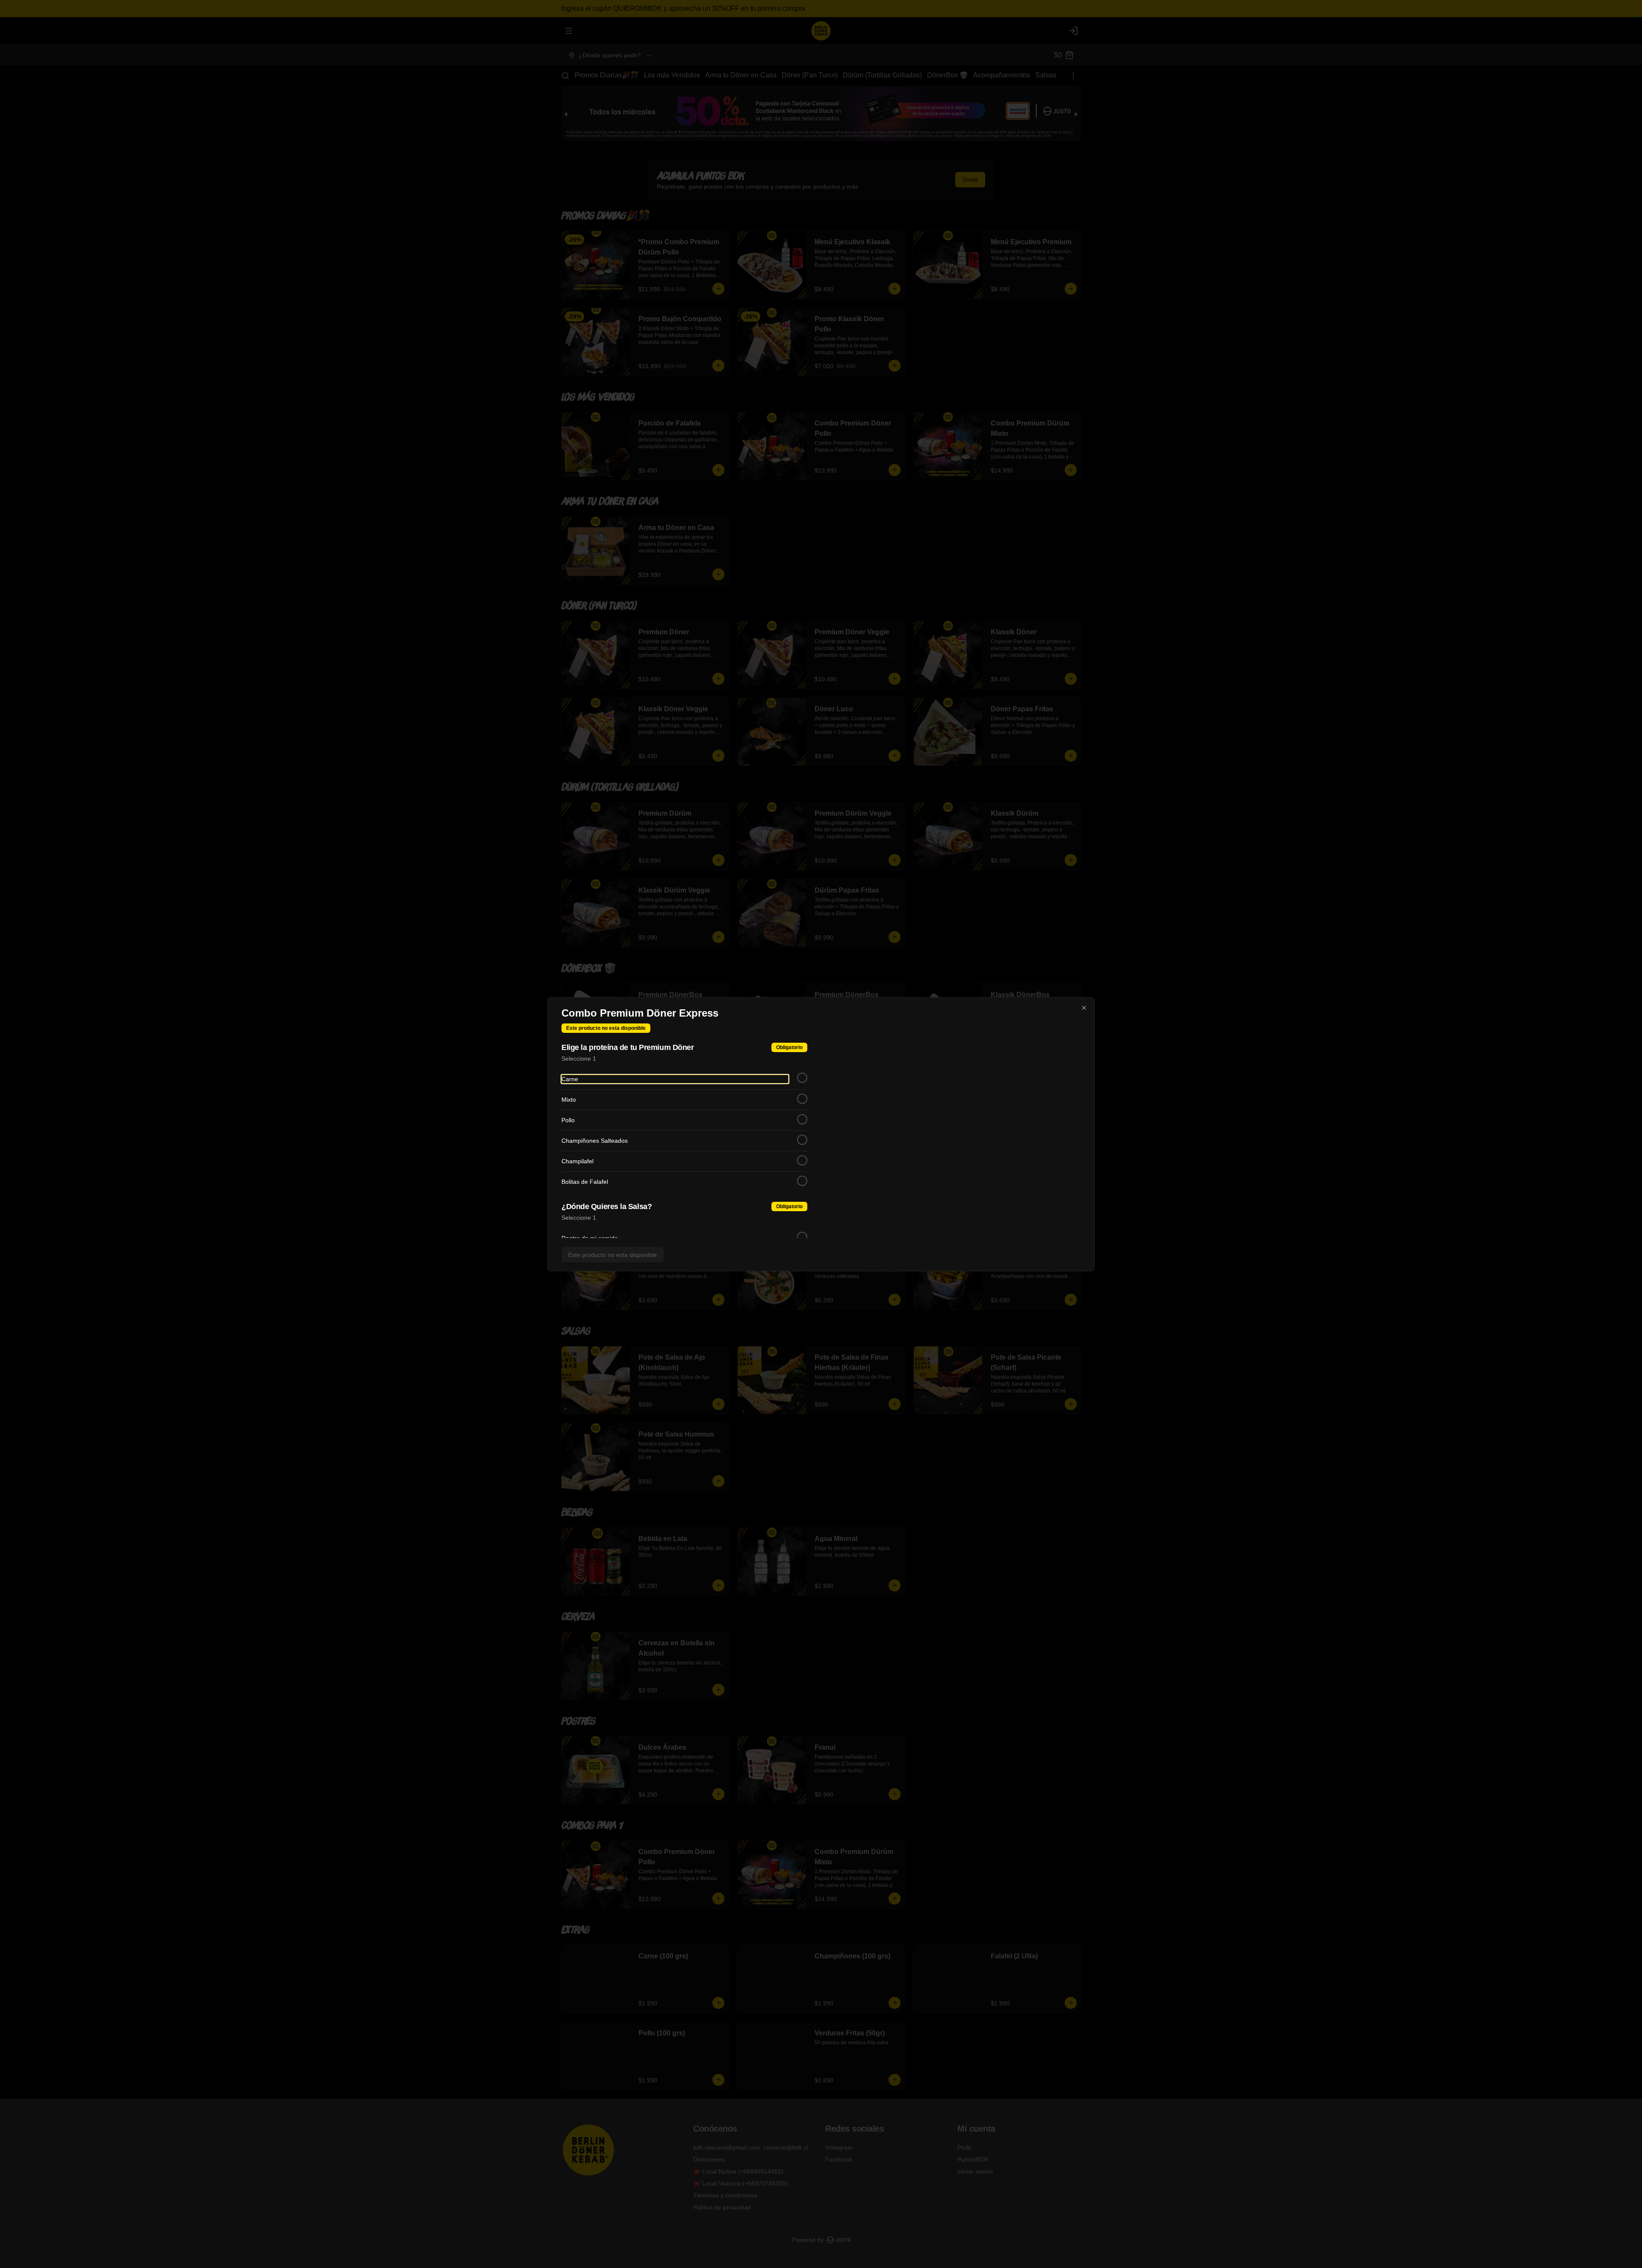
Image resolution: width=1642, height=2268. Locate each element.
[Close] (1084, 1008)
